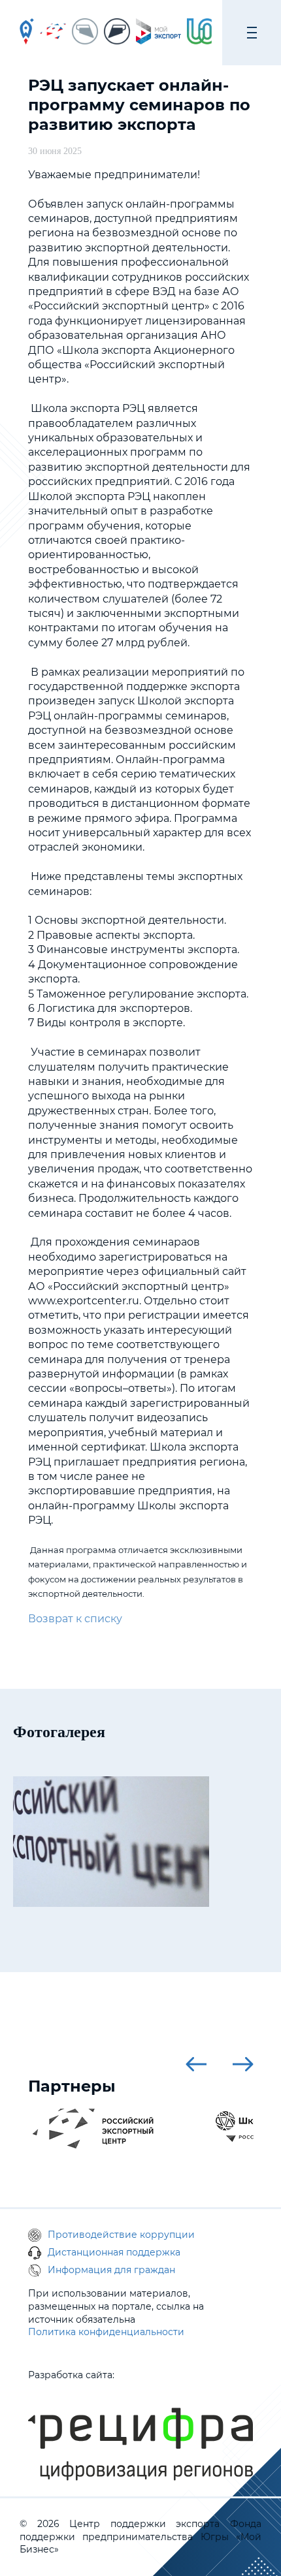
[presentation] (196, 2064)
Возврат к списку (75, 1619)
